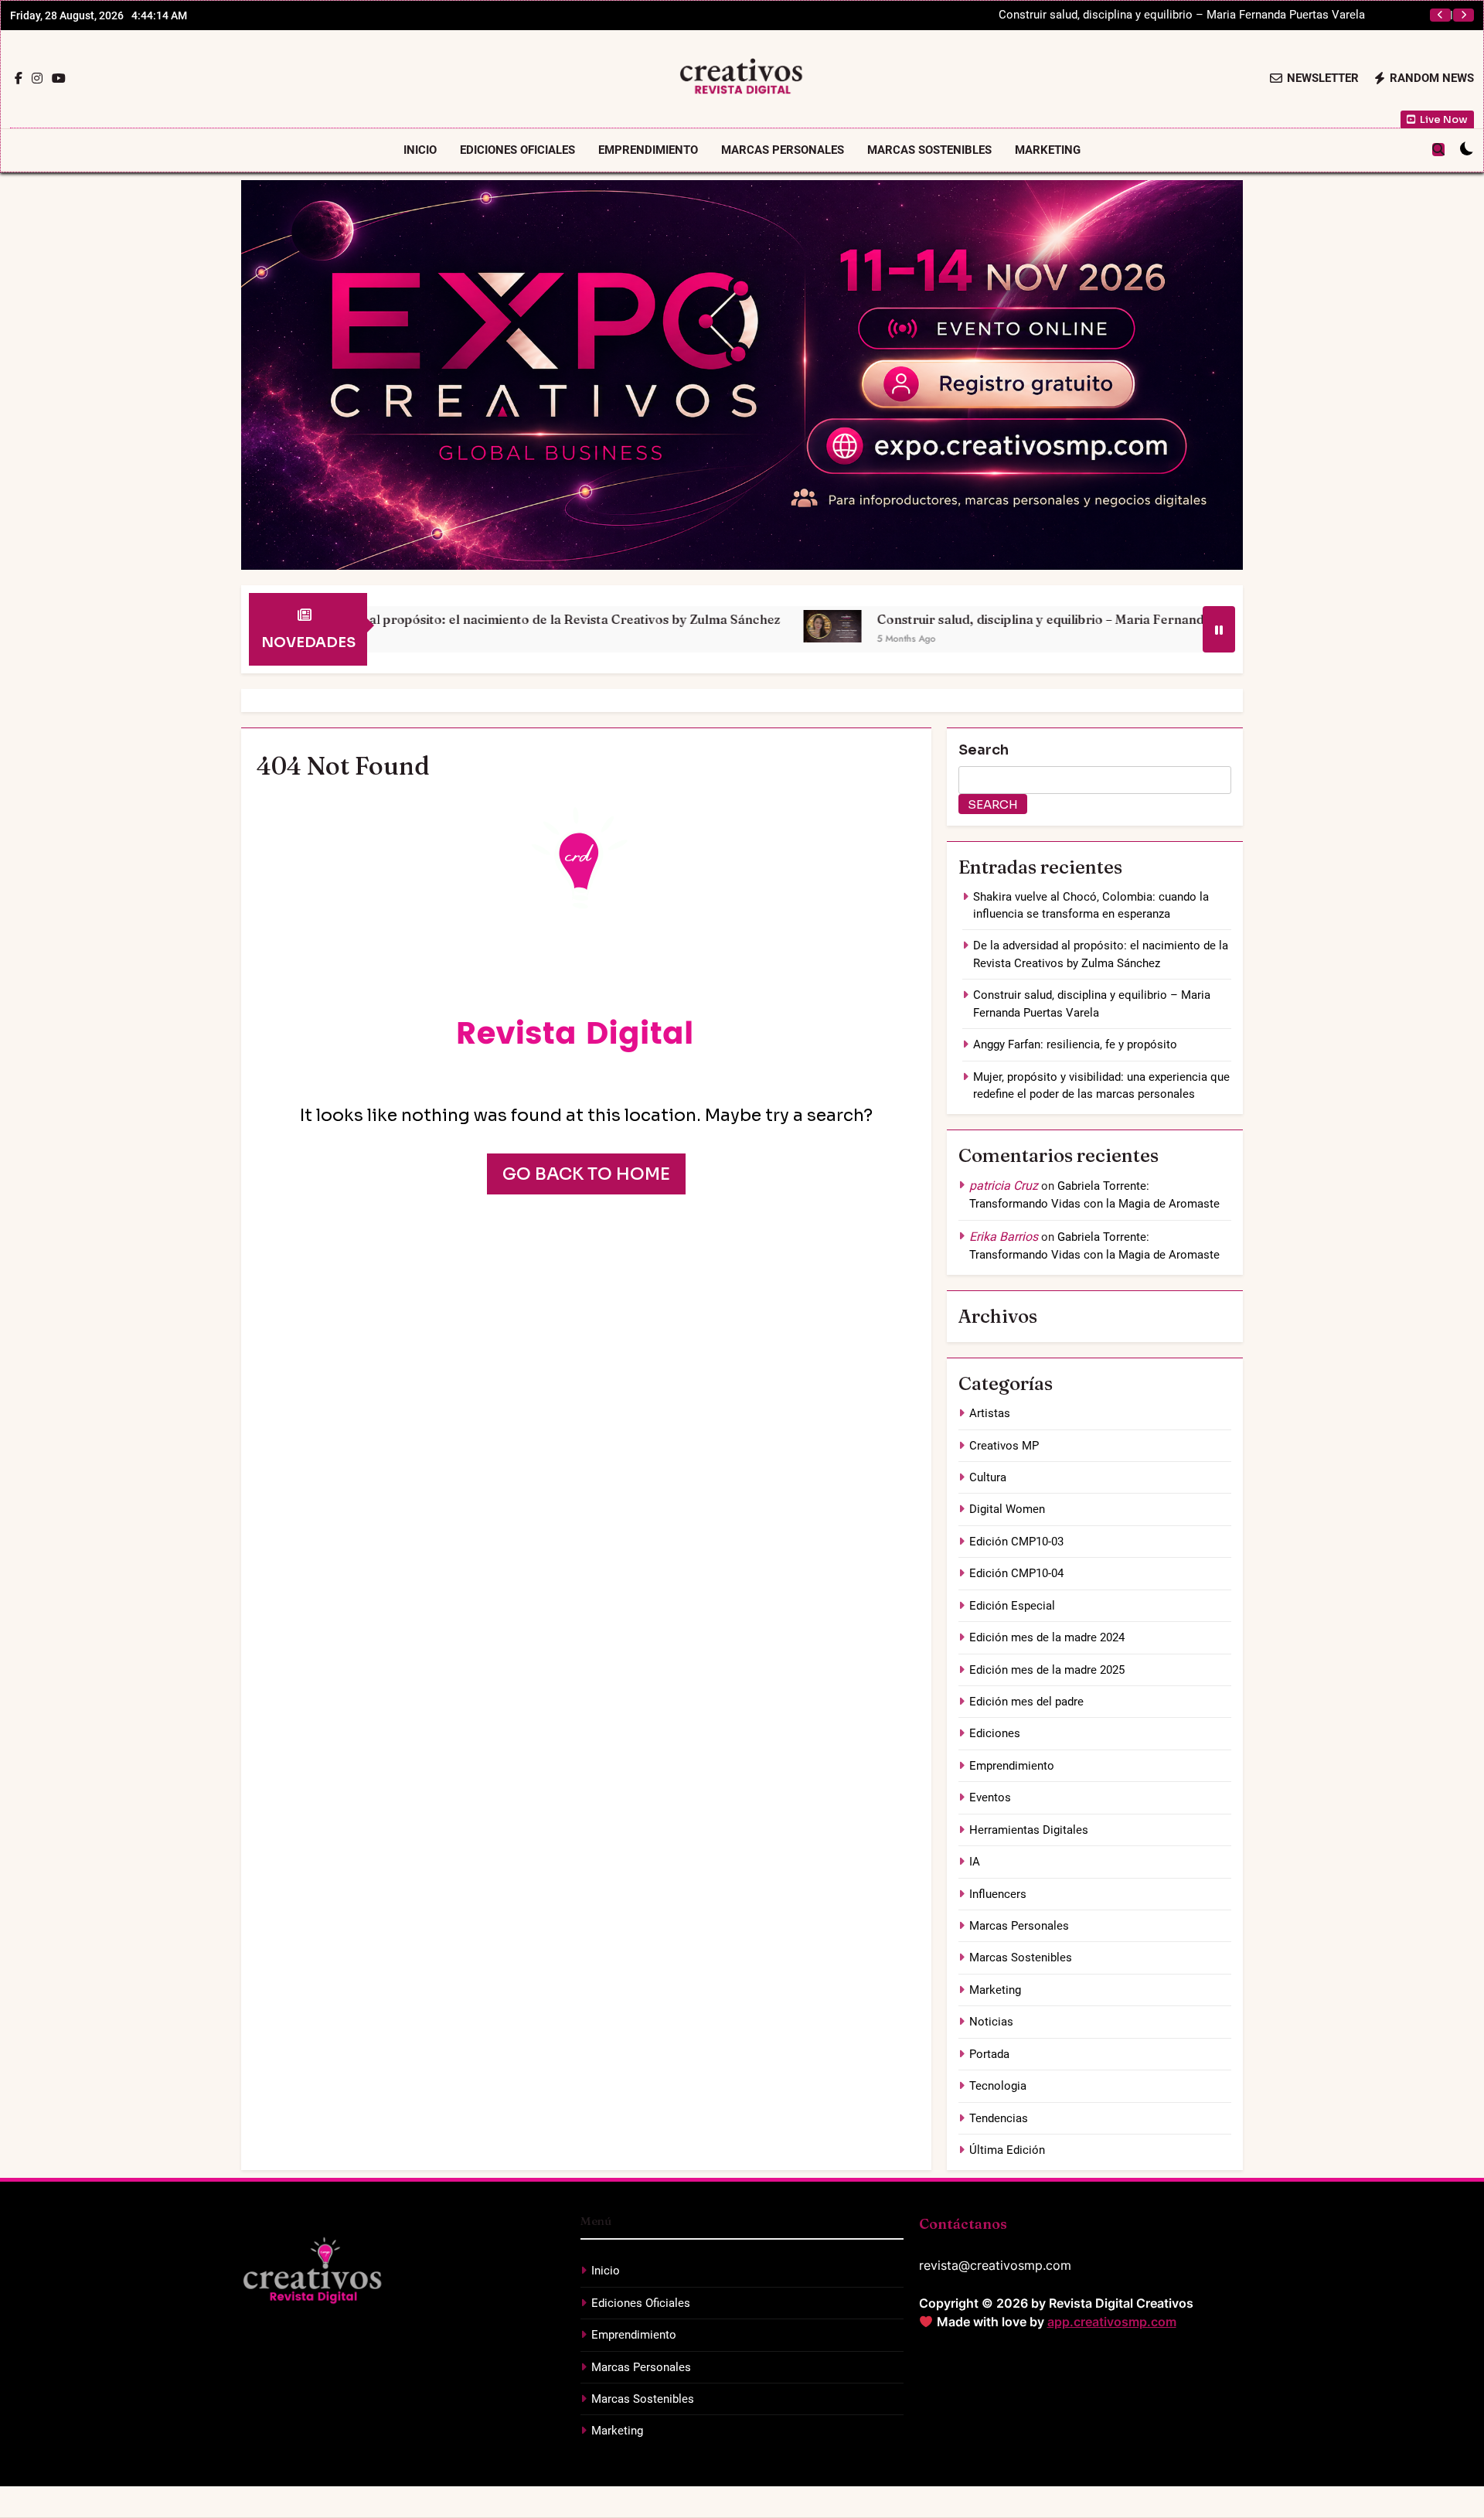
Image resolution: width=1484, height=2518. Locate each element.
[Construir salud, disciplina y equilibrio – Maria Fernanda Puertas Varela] (649, 626)
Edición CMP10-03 (1016, 1542)
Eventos (990, 1797)
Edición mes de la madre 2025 (1047, 1670)
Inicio (420, 150)
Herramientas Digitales (1029, 1830)
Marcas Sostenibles (929, 150)
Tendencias (999, 2118)
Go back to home (586, 1174)
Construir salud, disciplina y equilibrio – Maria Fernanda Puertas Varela (906, 619)
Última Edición (1007, 2150)
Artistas (990, 1413)
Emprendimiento (648, 150)
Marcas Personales (783, 150)
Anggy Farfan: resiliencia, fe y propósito (1263, 15)
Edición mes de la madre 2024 (1047, 1637)
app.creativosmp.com (1112, 2322)
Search (984, 750)
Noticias (991, 2022)
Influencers (998, 1894)
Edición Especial (1012, 1606)
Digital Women (1007, 1509)
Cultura (988, 1477)
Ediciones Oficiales (517, 150)
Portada (989, 2054)
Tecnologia (998, 2086)
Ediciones (995, 1733)
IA (975, 1862)
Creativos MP (1004, 1446)
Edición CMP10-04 (1016, 1573)
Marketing (1048, 150)
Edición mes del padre (1026, 1702)
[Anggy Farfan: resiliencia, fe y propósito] (1171, 626)
